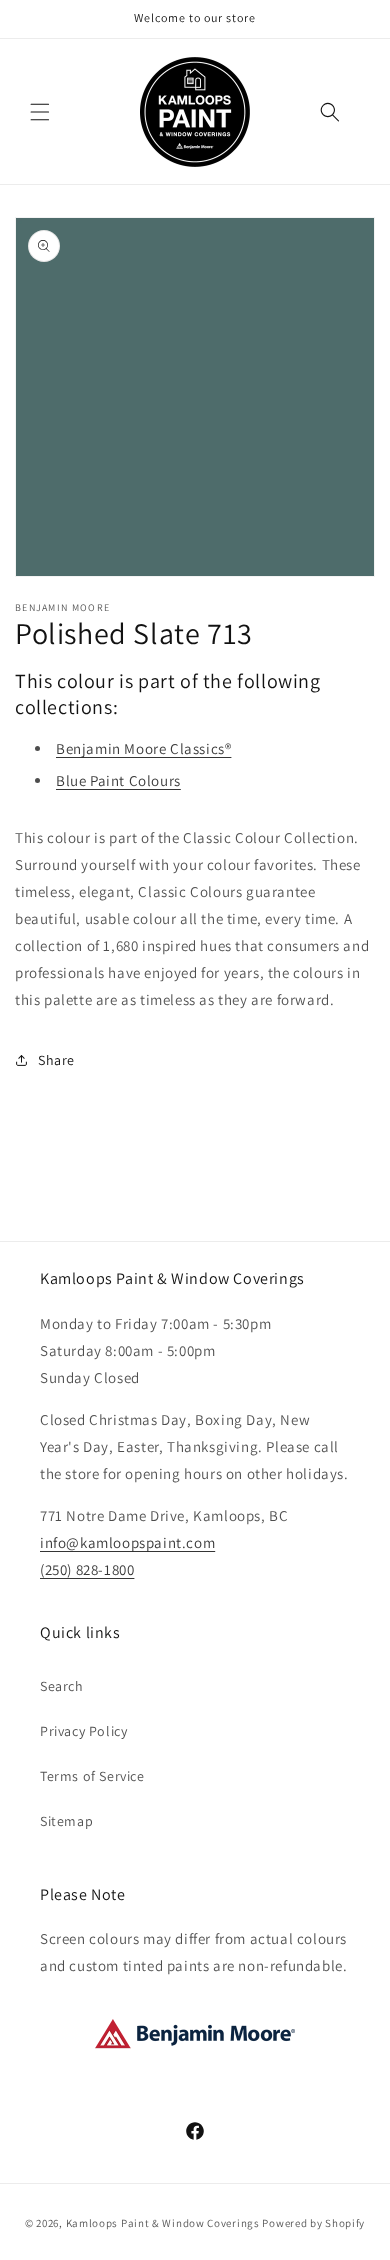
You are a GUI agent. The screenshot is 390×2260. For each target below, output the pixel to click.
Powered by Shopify (313, 2223)
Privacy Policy (83, 1731)
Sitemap (66, 1821)
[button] (40, 112)
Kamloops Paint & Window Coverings (163, 2223)
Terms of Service (92, 1776)
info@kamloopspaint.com (127, 1542)
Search (62, 1686)
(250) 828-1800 (87, 1569)
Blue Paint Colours (118, 780)
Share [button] (56, 1060)
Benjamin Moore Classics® (143, 748)
